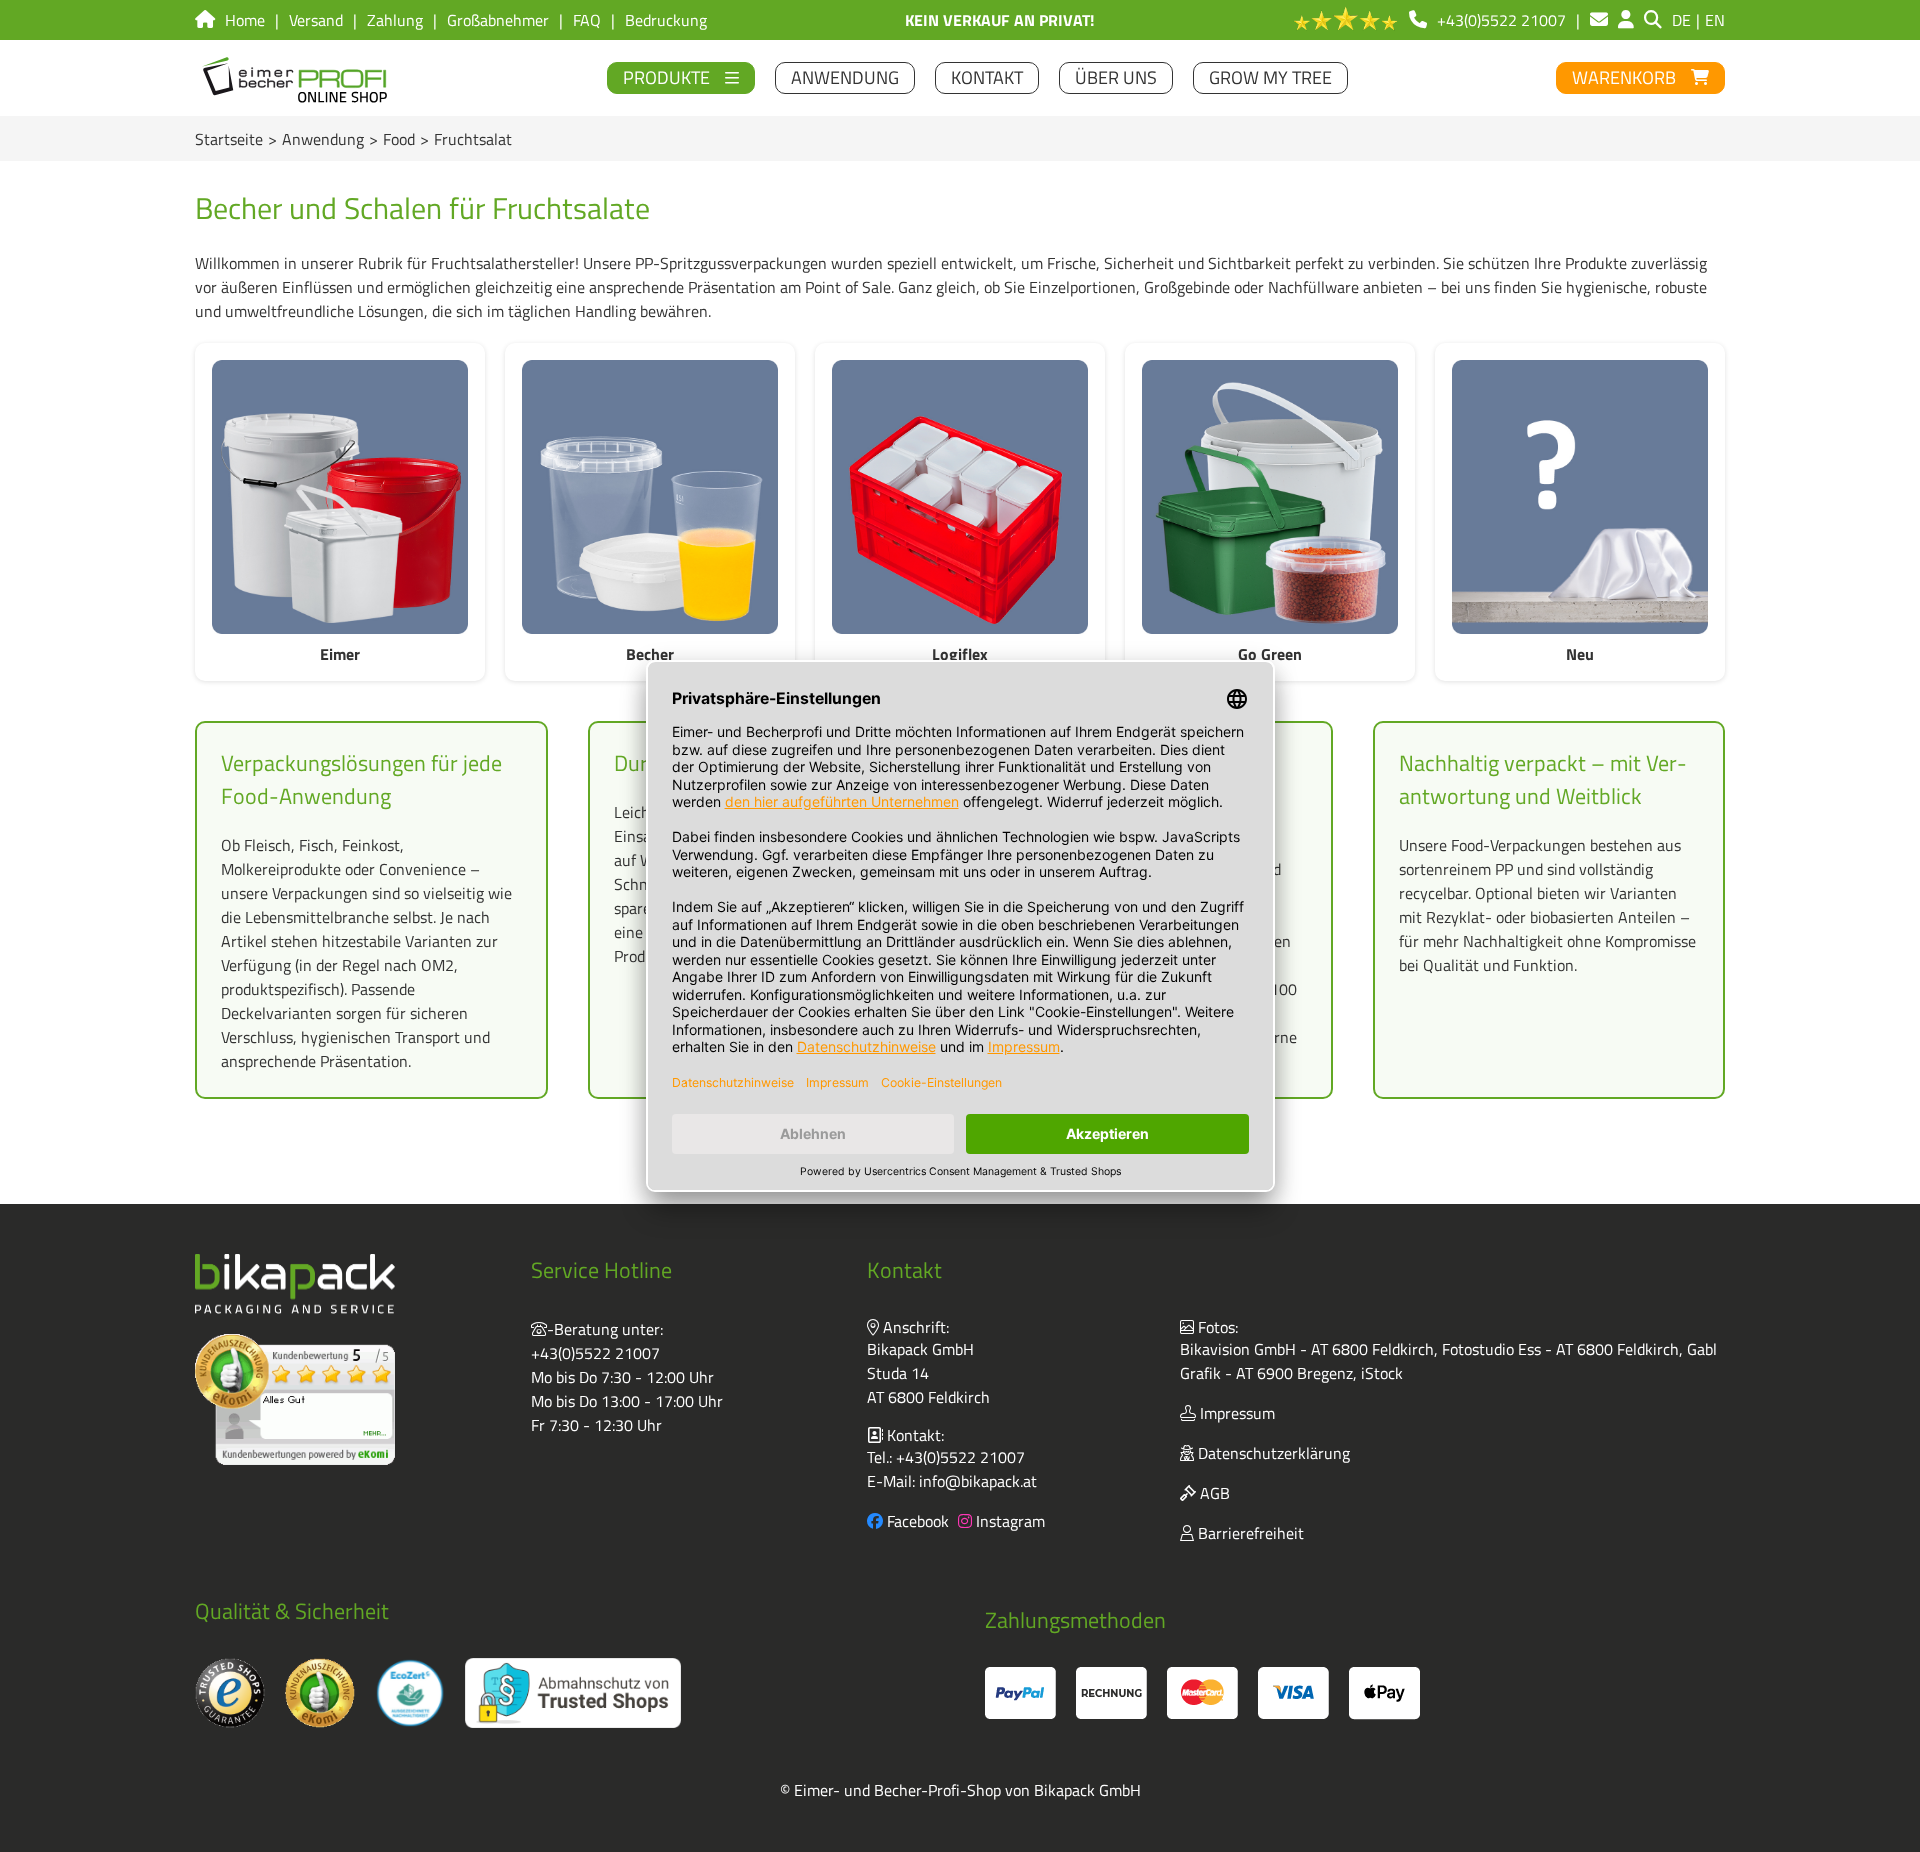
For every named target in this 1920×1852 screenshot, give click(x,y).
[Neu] (1580, 497)
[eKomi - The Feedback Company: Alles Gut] (295, 1399)
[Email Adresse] (1599, 20)
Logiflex (960, 654)
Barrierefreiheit (1249, 1533)
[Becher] (650, 497)
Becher (650, 654)
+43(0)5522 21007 (595, 1353)
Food (399, 139)
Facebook (916, 1521)
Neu (1580, 654)
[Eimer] (340, 497)
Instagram (1008, 1521)
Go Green (1270, 654)
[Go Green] (1270, 497)
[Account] (1626, 20)
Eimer (340, 654)
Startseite (229, 139)
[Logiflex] (960, 497)
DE (1681, 20)
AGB (1213, 1493)
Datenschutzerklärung (1272, 1453)
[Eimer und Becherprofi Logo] (296, 78)
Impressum (1235, 1413)
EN (1715, 20)
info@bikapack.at (978, 1481)
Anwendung (323, 139)
